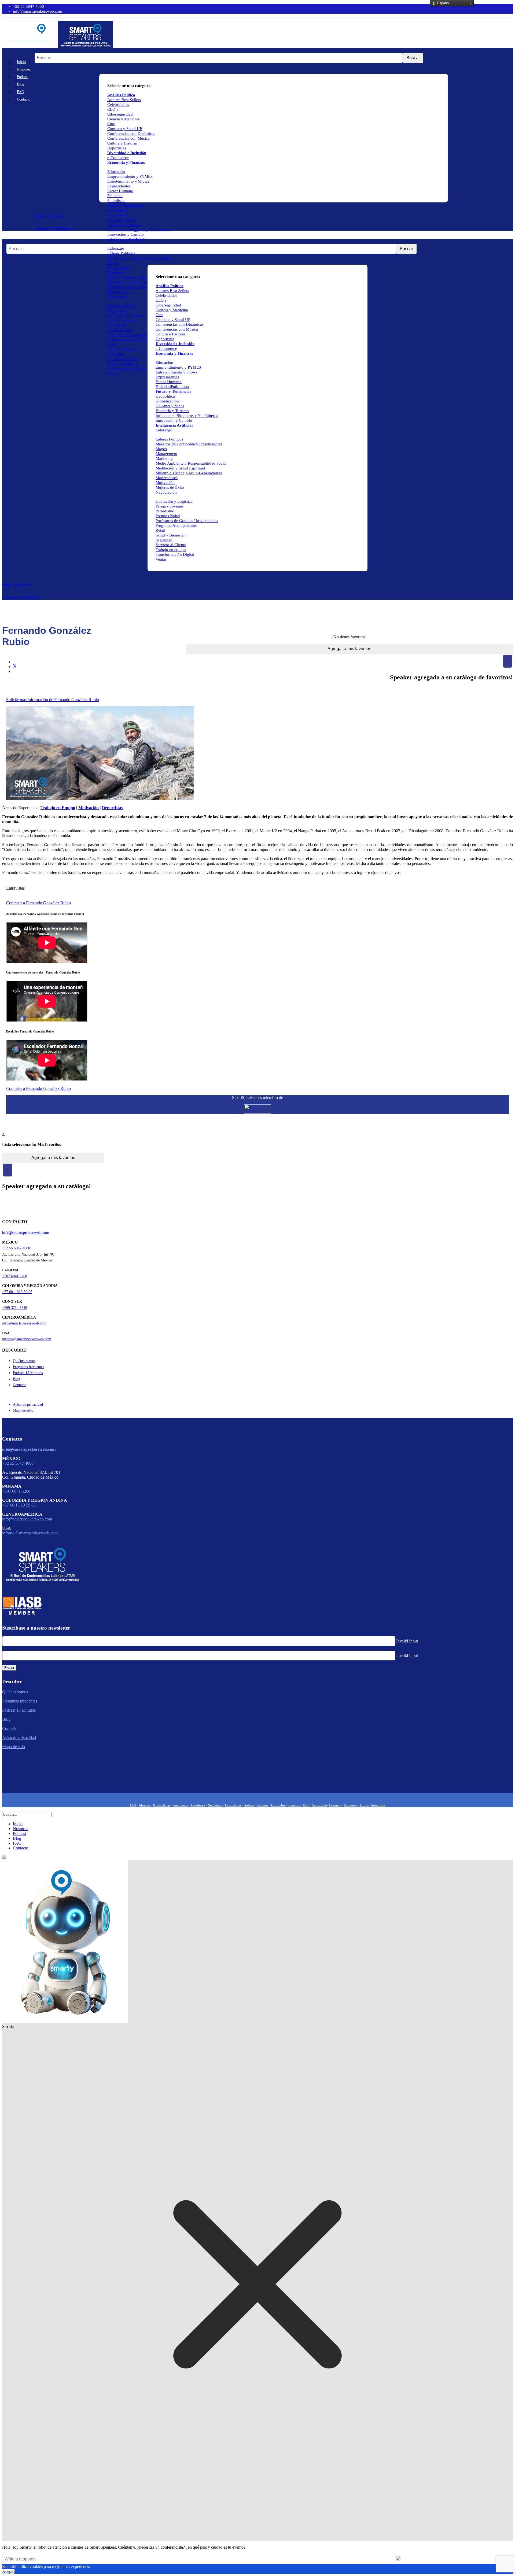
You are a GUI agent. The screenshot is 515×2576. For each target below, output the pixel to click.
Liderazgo (116, 248)
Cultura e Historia (122, 143)
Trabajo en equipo (122, 364)
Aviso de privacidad (28, 1404)
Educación (116, 172)
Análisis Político (170, 286)
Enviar (9, 1668)
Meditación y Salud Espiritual (132, 282)
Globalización (119, 215)
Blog (21, 84)
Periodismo (117, 325)
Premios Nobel (120, 330)
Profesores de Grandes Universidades (139, 335)
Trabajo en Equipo (58, 808)
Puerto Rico (161, 1805)
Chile (365, 1805)
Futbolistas (116, 201)
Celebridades (118, 105)
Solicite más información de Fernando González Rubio (53, 700)
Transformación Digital (127, 368)
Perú (306, 1805)
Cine (111, 124)
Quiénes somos (24, 1361)
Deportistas (117, 148)
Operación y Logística (126, 315)
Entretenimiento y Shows (128, 181)
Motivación (117, 297)
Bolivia (249, 1805)
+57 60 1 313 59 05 (17, 1292)
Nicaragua (215, 1805)
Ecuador (295, 1805)
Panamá (263, 1805)
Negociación (118, 310)
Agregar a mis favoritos (349, 649)
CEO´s (113, 109)
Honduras (198, 1805)
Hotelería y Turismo (124, 225)
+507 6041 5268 (15, 1276)
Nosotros (24, 69)
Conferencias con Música (128, 138)
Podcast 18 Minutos (28, 1373)
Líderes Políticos (121, 253)
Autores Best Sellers (172, 291)
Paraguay (351, 1805)
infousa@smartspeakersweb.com (27, 1339)
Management (118, 268)
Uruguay (335, 1805)
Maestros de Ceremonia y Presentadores (141, 258)
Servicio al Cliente (123, 359)
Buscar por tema (48, 215)
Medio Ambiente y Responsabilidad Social (143, 277)
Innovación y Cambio (126, 234)
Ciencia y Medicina (124, 119)
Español (443, 3)
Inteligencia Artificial (126, 239)
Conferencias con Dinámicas (131, 134)
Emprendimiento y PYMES (130, 176)
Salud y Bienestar (122, 349)
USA (133, 1805)
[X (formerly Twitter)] (15, 667)
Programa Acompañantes (128, 339)
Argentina (378, 1805)
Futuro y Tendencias (125, 205)
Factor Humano (120, 191)
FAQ (21, 92)
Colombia (278, 1805)
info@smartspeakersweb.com (38, 11)
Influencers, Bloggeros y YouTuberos (139, 230)
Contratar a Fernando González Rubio (38, 903)
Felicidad (115, 196)
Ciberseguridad (120, 114)
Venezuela (319, 1805)
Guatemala (181, 1805)
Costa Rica (233, 1805)
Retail (112, 344)
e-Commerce (118, 158)
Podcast (23, 77)
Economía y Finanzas (126, 162)
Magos (113, 263)
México (145, 1805)
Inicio (21, 62)
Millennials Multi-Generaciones (134, 287)
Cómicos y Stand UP (125, 129)
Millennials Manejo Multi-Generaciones (189, 473)
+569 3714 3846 (15, 1308)
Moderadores (118, 292)
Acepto (8, 2571)
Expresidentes (119, 186)
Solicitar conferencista (53, 228)
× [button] (508, 661)
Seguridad (116, 354)
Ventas (113, 373)
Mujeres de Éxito (122, 306)
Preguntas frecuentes (28, 1367)
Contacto (24, 99)
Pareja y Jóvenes (121, 320)
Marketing (116, 272)
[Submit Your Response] (398, 2559)
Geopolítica (117, 210)
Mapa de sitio (23, 1410)
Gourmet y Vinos (122, 220)
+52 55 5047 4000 (28, 6)
